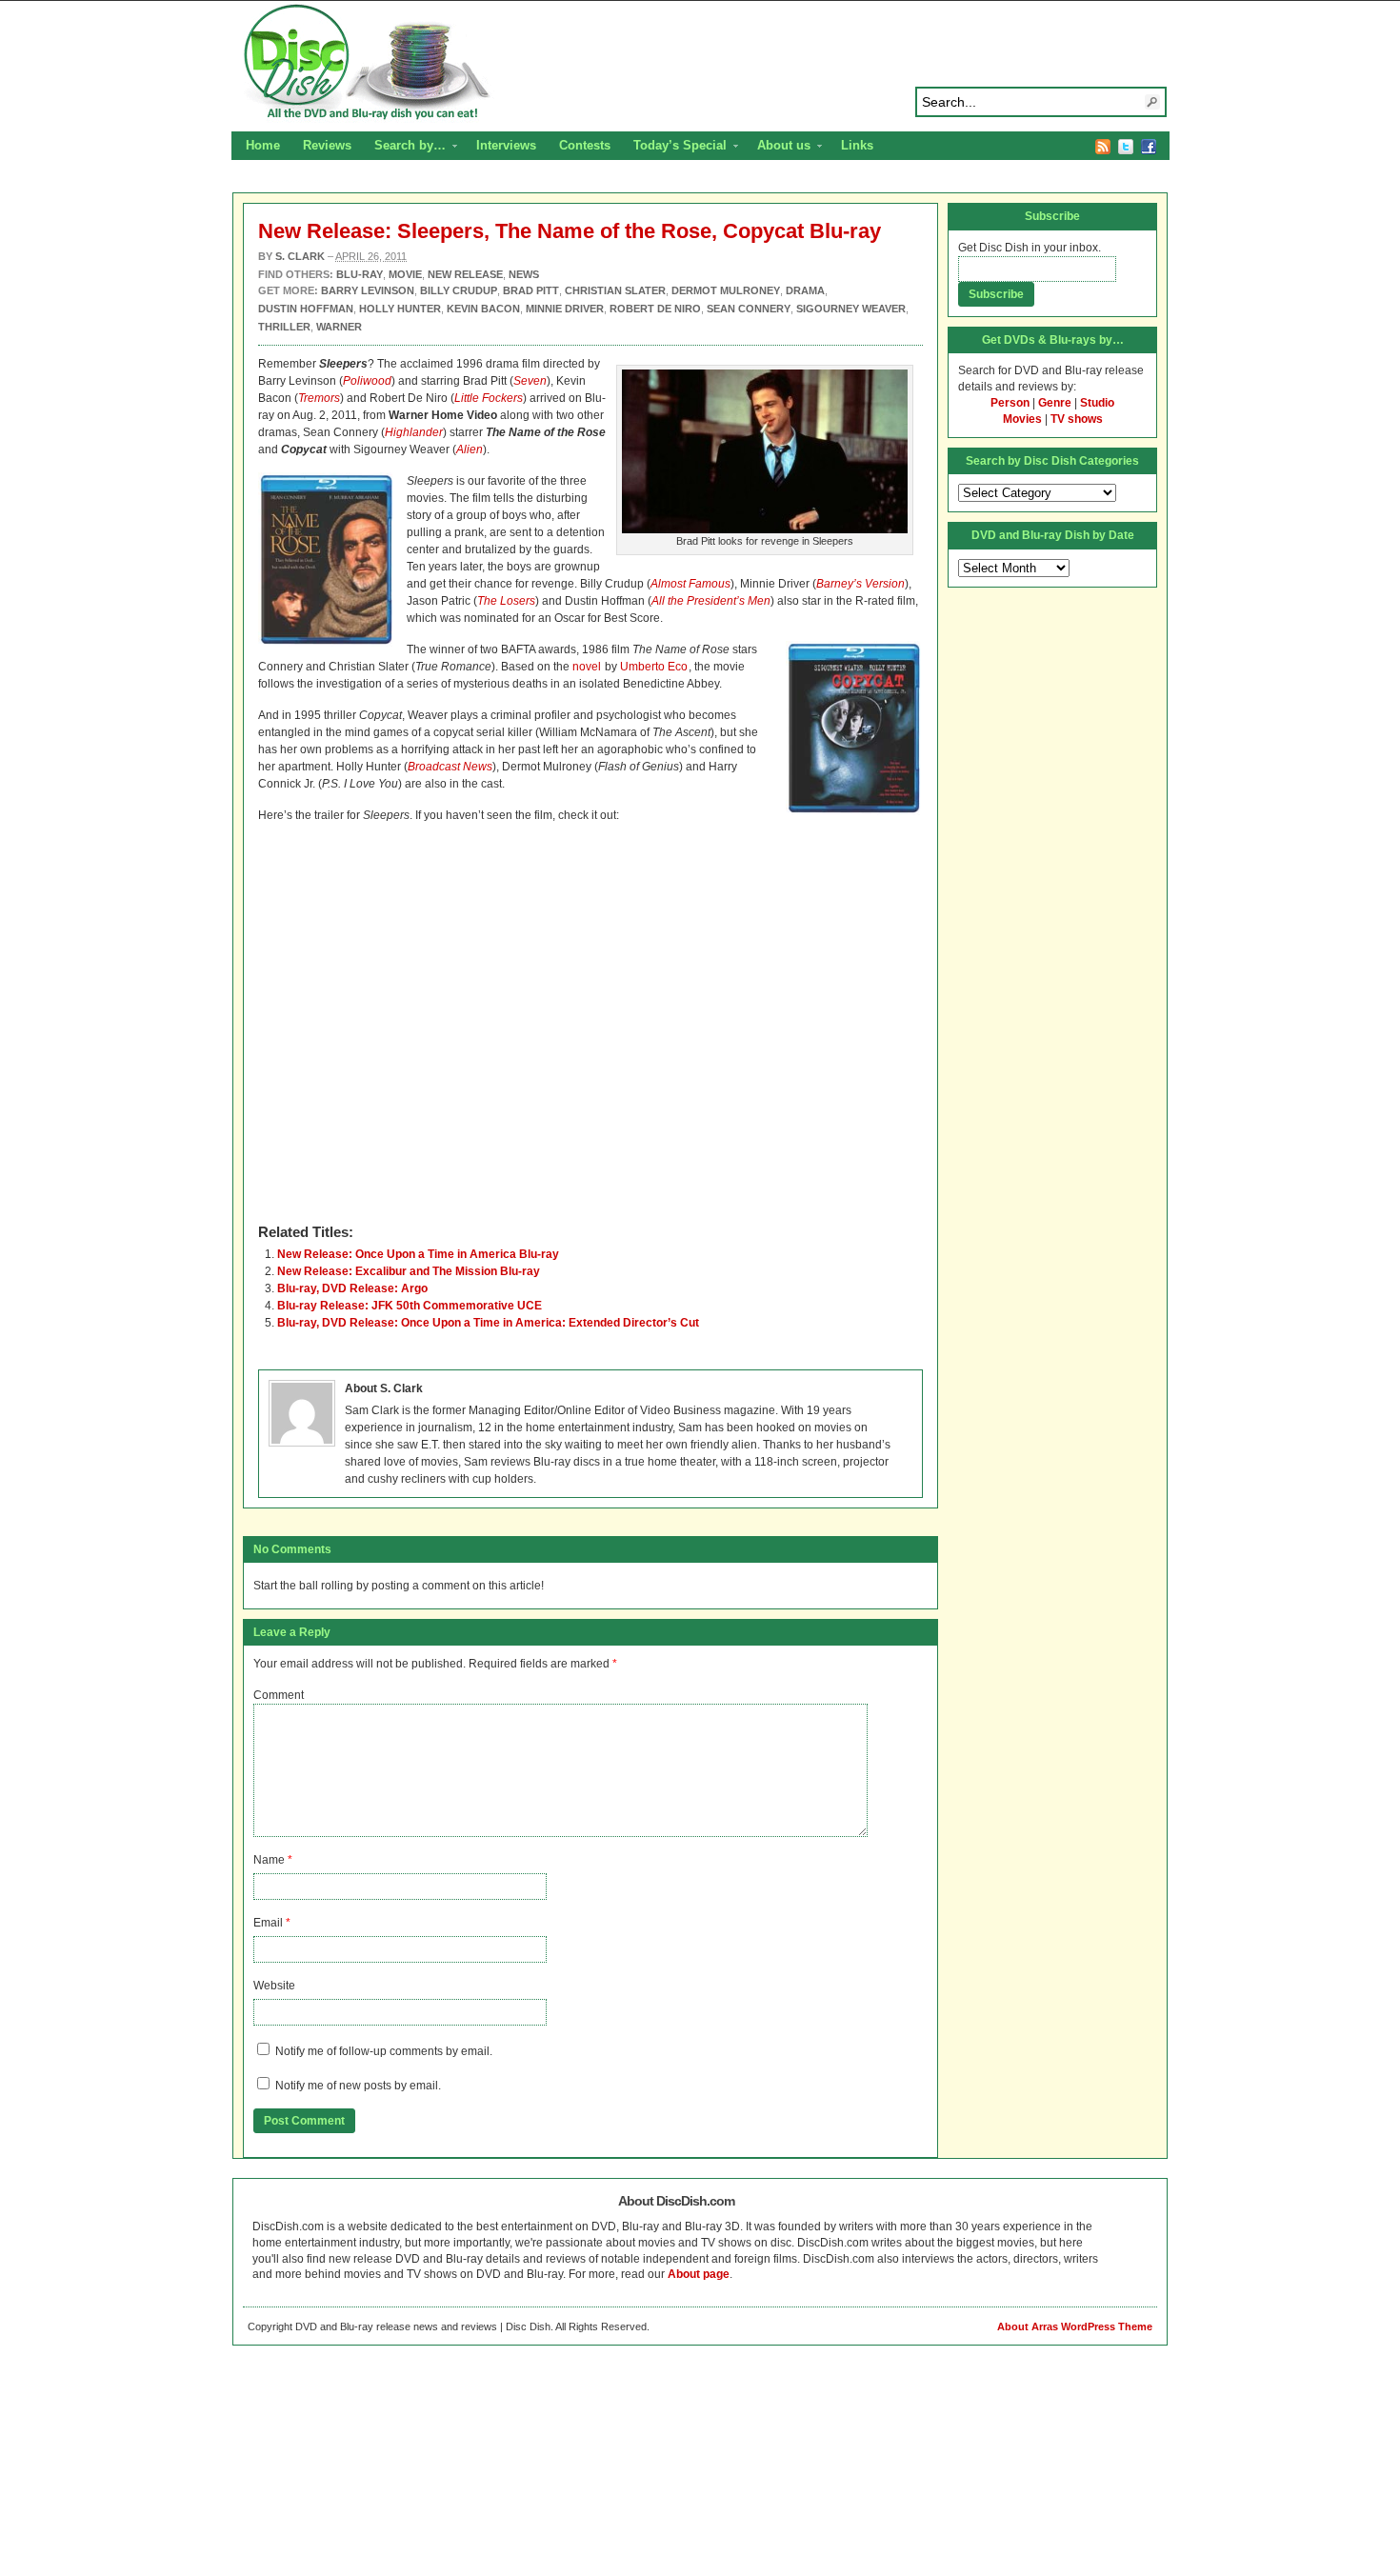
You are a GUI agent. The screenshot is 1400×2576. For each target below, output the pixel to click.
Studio (1097, 403)
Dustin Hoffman (306, 309)
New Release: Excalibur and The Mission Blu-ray (409, 1271)
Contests (585, 145)
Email (268, 1923)
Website (274, 1986)
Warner (339, 327)
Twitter (1126, 147)
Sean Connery (749, 309)
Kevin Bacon (483, 309)
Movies (1022, 419)
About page (699, 2274)
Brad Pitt (531, 290)
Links (857, 145)
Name (269, 1860)
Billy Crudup (459, 290)
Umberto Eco (654, 667)
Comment (279, 1695)
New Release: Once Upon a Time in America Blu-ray (418, 1254)
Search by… (404, 148)
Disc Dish (700, 63)
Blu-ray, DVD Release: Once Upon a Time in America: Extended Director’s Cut (488, 1323)
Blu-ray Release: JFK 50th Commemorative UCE (410, 1306)
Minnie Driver (565, 309)
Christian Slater (615, 290)
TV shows (1077, 419)
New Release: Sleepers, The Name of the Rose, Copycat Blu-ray (570, 231)
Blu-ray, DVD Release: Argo (352, 1288)
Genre (1055, 403)
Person (1010, 403)
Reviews (327, 145)
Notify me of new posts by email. (358, 2086)
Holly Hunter (400, 309)
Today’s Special (674, 148)
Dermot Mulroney (726, 290)
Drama (805, 290)
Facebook (1149, 147)
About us (778, 148)
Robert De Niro (655, 309)
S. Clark (300, 256)
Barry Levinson (368, 290)
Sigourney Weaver (851, 309)
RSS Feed (1103, 147)
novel (587, 667)
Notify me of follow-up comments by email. (384, 2051)
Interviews (506, 145)
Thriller (284, 327)
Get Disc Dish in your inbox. (1030, 248)
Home (263, 145)
